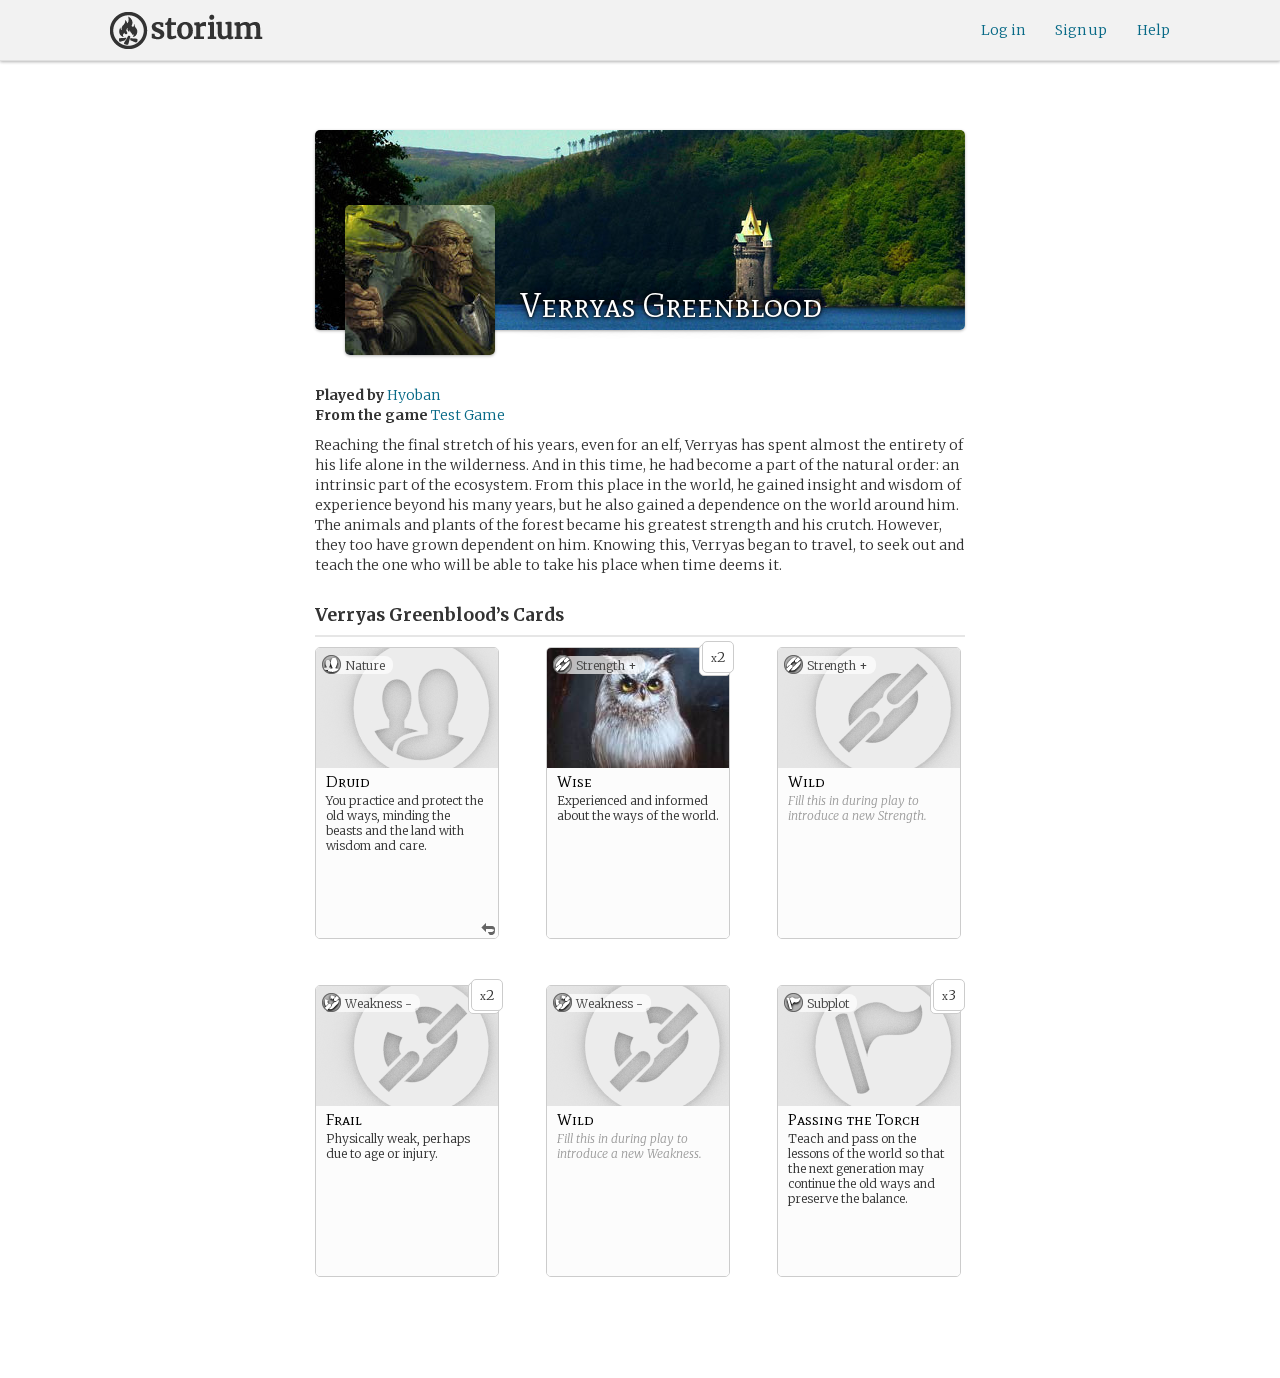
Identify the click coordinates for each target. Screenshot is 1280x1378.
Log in (1003, 30)
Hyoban (413, 395)
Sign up (1081, 30)
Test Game (468, 415)
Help (1153, 30)
